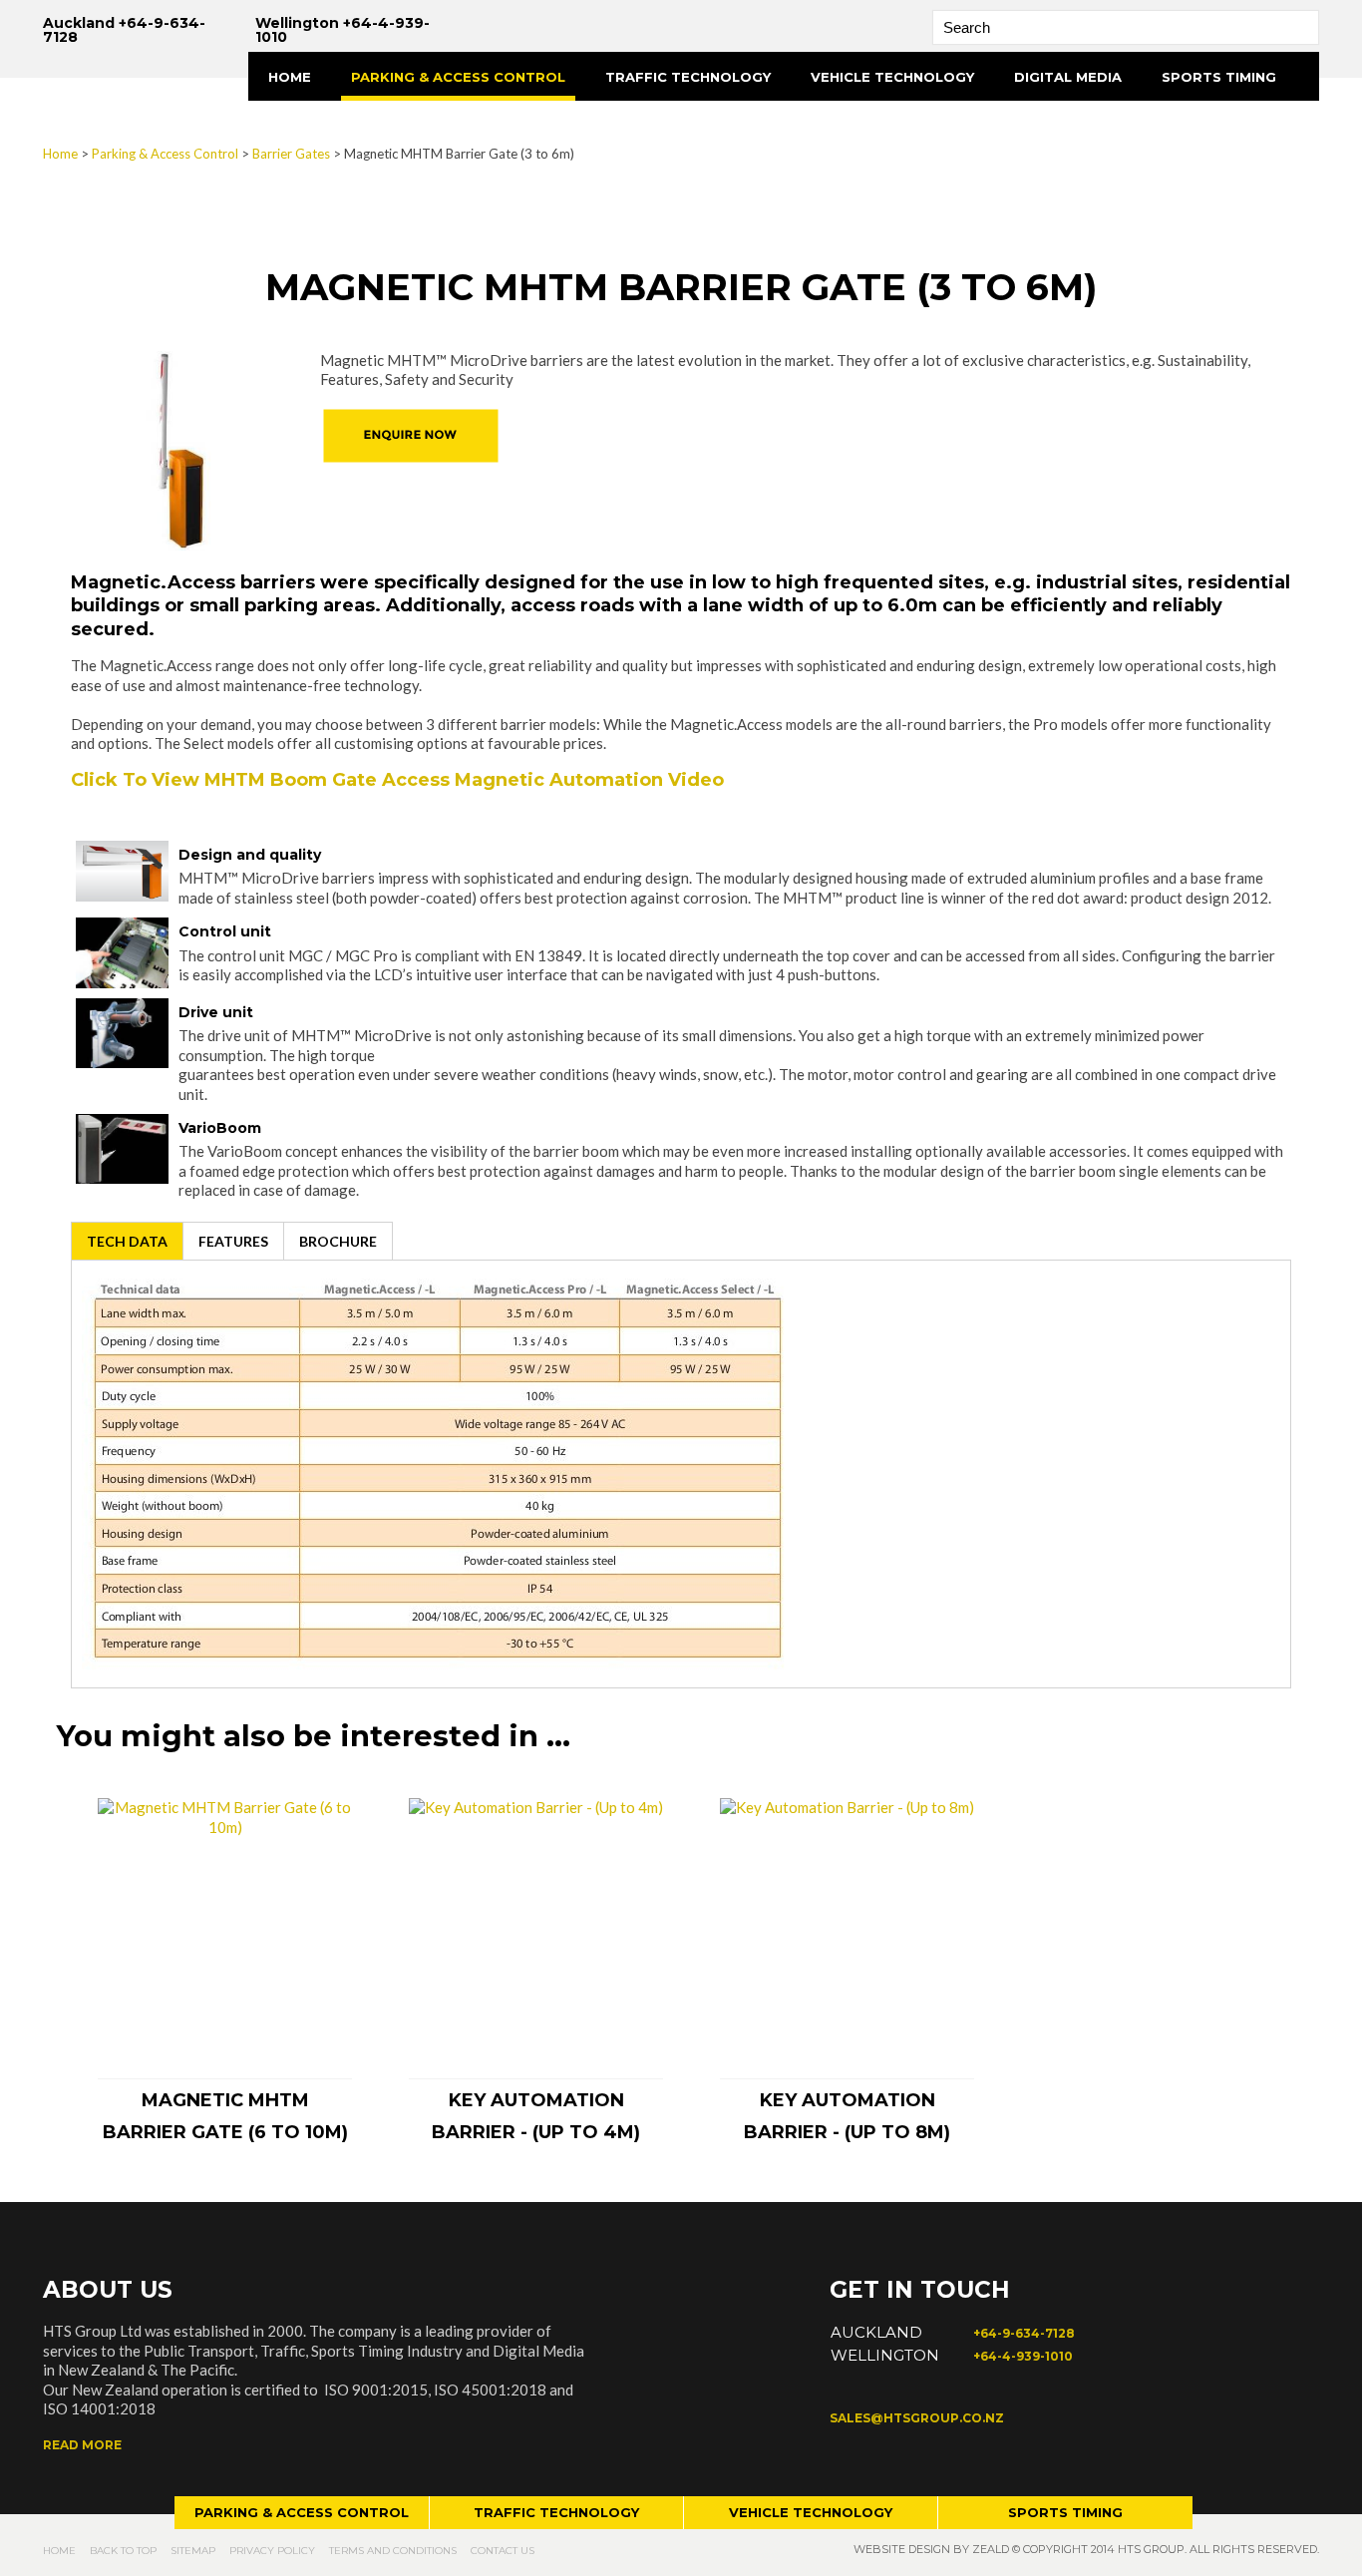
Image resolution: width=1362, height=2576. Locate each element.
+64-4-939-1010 (1023, 2356)
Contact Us (503, 2551)
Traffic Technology (688, 77)
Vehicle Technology (892, 77)
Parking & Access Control (458, 77)
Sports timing (1065, 2512)
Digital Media (1068, 77)
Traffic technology (556, 2512)
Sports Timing (1219, 77)
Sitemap (193, 2551)
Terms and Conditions (393, 2551)
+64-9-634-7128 (1024, 2333)
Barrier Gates (291, 154)
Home (290, 77)
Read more (82, 2445)
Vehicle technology (811, 2512)
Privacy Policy (272, 2551)
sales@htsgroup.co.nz (917, 2418)
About (294, 126)
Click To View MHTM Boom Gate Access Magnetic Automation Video (400, 780)
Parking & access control (302, 2512)
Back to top (123, 2551)
